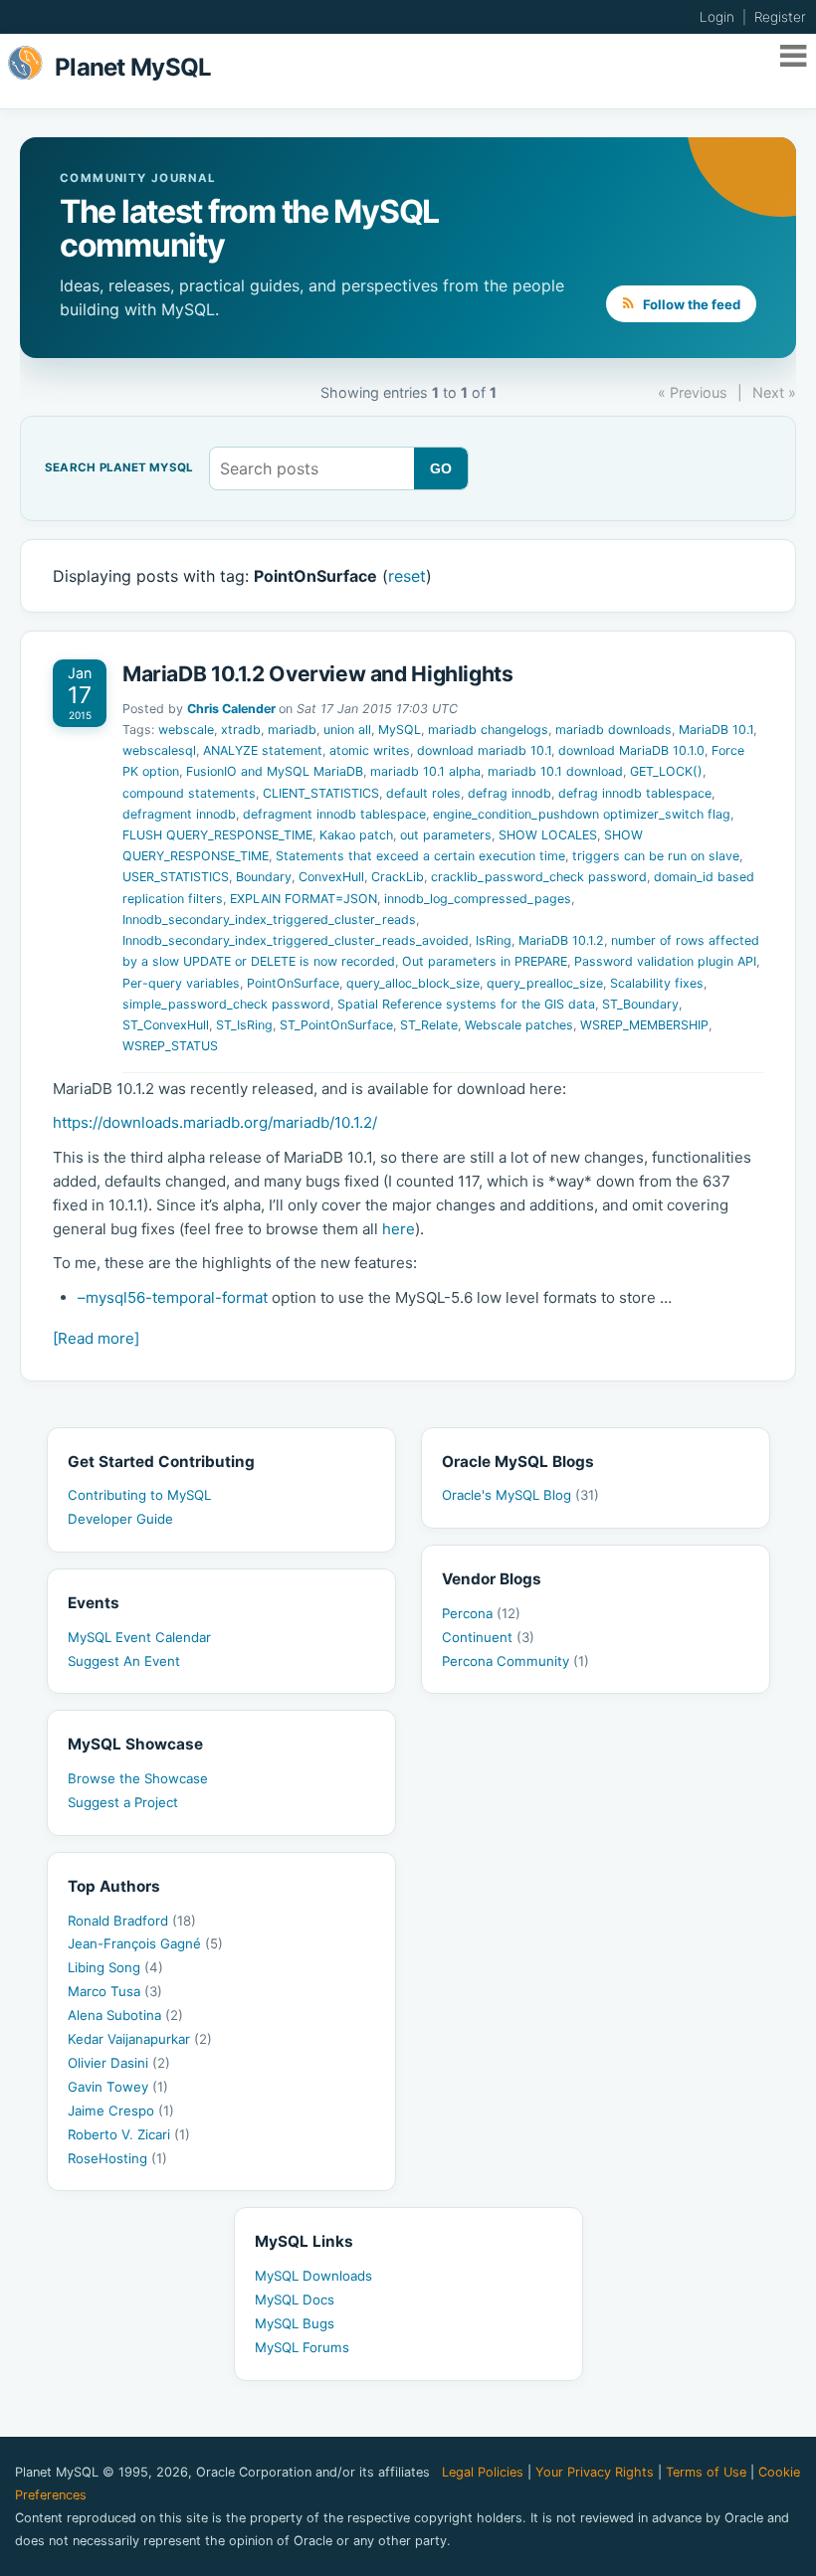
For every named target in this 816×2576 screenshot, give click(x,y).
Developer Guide (120, 1519)
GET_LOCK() (666, 771)
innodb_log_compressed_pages (478, 899)
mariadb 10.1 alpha (425, 771)
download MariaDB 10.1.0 (631, 750)
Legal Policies (483, 2472)
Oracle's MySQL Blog (520, 1495)
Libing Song (115, 1967)
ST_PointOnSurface (336, 1025)
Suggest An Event (124, 1661)
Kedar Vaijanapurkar (140, 2039)
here (399, 1229)
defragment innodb (179, 814)
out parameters (446, 835)
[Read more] (96, 1338)
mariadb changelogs (488, 730)
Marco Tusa (115, 1991)
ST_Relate (429, 1025)
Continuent (488, 1637)
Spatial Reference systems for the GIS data (466, 1004)
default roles (423, 793)
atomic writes (370, 750)
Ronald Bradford (132, 1921)
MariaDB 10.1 (716, 730)
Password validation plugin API (665, 961)
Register (780, 17)
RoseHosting (117, 2158)
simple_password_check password (226, 1004)
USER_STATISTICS (176, 877)
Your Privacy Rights (595, 2472)
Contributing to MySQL (139, 1495)
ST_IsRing (244, 1025)
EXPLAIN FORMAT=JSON (304, 899)
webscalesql (159, 750)
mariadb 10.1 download (555, 771)
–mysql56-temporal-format (173, 1297)
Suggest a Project (123, 1802)
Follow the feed (690, 304)
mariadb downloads (613, 730)
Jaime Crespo (121, 2111)
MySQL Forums (302, 2347)
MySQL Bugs (295, 2323)
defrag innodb (510, 793)
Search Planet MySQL (119, 468)
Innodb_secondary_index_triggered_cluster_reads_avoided (296, 940)
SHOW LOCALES (548, 835)
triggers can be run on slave (656, 856)
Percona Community (515, 1661)
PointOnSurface (293, 983)
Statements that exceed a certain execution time (420, 856)
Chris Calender (231, 709)
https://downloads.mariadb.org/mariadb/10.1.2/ (215, 1122)
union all (347, 730)
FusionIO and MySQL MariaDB (275, 771)
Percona (481, 1613)
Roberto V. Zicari (129, 2134)
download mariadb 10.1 (484, 750)
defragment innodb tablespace (334, 814)
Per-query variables (181, 983)
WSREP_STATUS (170, 1046)
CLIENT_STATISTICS (321, 793)
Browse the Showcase (138, 1778)
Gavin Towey (118, 2087)
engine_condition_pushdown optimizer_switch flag (582, 814)
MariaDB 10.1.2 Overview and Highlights (318, 674)
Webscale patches (519, 1025)
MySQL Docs (295, 2300)
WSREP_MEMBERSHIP (644, 1025)
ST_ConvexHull (166, 1025)
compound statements (189, 793)
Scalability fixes (657, 983)
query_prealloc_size (545, 983)
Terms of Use (706, 2472)
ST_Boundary (640, 1004)
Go (441, 468)
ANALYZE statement (263, 750)
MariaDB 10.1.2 (561, 940)
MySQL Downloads (313, 2276)
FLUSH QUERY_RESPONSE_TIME (217, 835)
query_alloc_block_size (413, 983)
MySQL (400, 730)
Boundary (264, 877)
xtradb (241, 730)
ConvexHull (331, 877)
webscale (186, 730)
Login (717, 17)
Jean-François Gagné (145, 1943)
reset (407, 576)
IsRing (494, 940)
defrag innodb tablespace (635, 793)
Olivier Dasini (119, 2063)
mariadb (292, 730)
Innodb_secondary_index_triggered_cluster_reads (269, 920)
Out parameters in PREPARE (485, 961)
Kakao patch (356, 835)
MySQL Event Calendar (139, 1637)
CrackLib (398, 877)
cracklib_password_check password (539, 877)
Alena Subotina (125, 2015)
